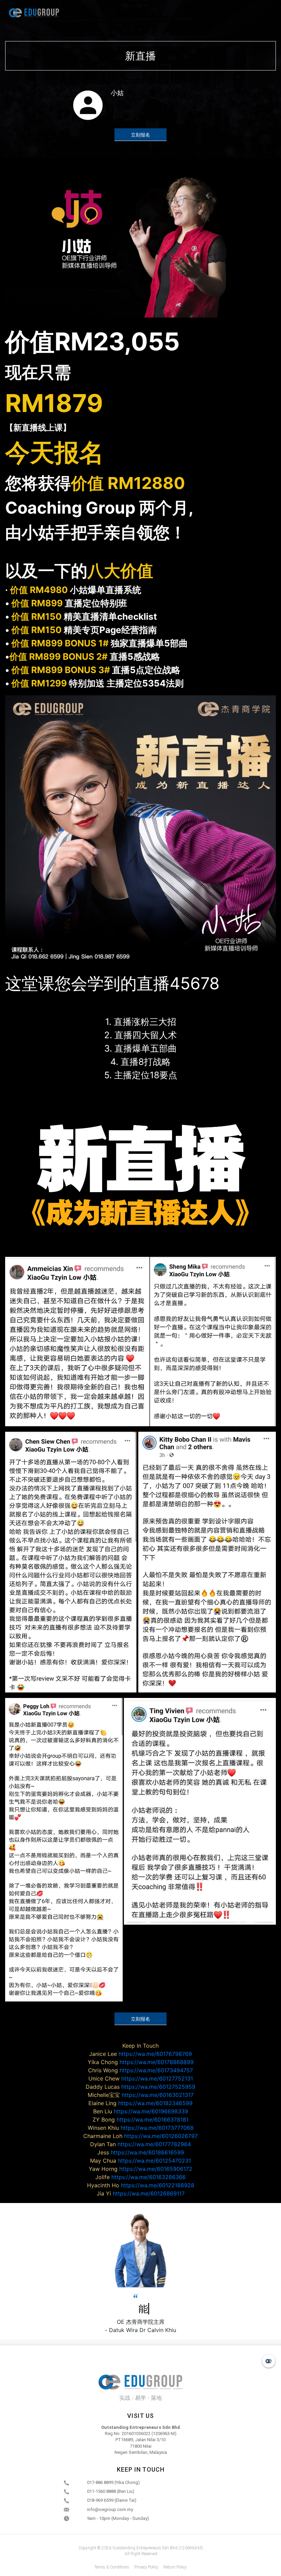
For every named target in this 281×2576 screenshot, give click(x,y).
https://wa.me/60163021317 (141, 2095)
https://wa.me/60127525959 (140, 2087)
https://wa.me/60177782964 (140, 2144)
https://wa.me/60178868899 (141, 2062)
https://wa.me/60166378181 (140, 2120)
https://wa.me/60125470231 (140, 2161)
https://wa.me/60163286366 (140, 2177)
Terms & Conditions (112, 2567)
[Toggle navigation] (266, 13)
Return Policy (175, 2567)
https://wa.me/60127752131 (141, 2078)
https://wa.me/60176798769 (140, 2054)
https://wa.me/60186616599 (141, 2152)
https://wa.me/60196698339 (141, 2111)
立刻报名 (140, 135)
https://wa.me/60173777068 (141, 2128)
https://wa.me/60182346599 (140, 2103)
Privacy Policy (146, 2567)
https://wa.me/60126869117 (141, 2193)
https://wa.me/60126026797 (140, 2136)
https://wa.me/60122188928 (141, 2185)
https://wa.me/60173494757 (140, 2070)
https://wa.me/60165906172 (140, 2169)
